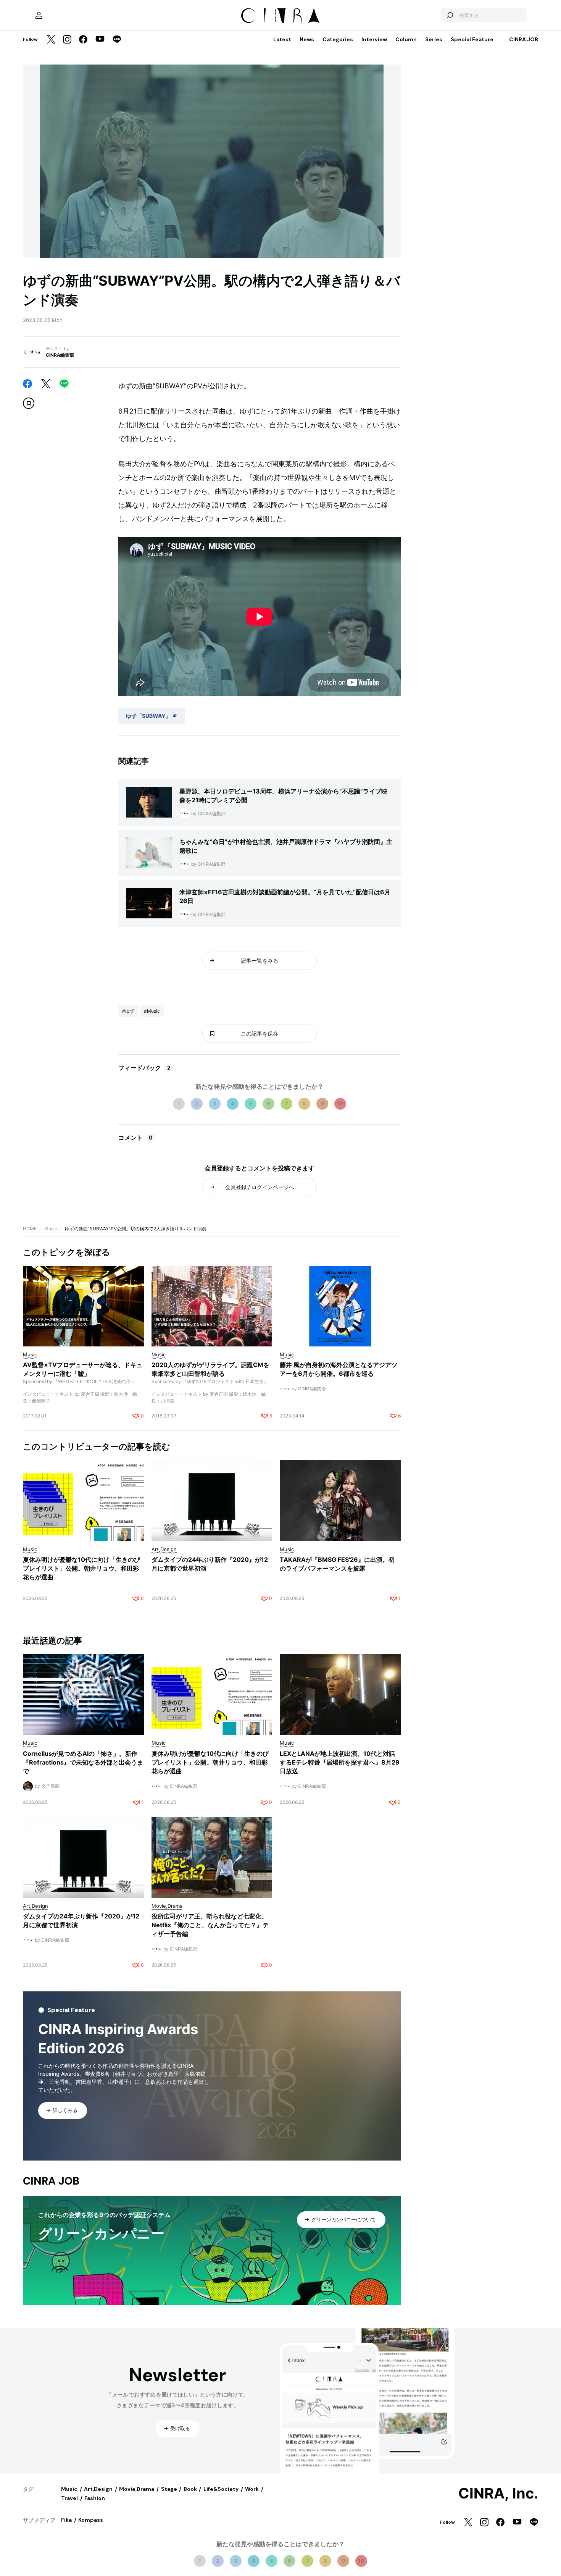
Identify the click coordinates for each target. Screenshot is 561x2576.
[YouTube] (100, 40)
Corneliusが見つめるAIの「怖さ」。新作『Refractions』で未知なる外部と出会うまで (83, 1762)
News (307, 39)
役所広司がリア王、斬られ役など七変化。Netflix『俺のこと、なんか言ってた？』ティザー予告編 (210, 1925)
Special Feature (472, 39)
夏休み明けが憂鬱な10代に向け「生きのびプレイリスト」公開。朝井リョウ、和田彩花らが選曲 (81, 1568)
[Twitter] (51, 40)
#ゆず (128, 1011)
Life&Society (221, 2489)
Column (406, 39)
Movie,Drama (137, 2489)
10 (340, 1103)
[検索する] (450, 15)
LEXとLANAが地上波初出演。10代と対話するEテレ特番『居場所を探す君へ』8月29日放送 (340, 1762)
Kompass (91, 2520)
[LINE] (117, 40)
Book (190, 2489)
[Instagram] (67, 40)
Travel (69, 2498)
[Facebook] (83, 40)
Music (51, 1229)
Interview (374, 39)
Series (434, 39)
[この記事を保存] (29, 403)
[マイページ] (39, 15)
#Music (152, 1011)
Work (252, 2489)
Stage (169, 2489)
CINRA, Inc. (498, 2494)
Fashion (95, 2498)
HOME (30, 1229)
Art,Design (98, 2489)
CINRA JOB (524, 39)
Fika (66, 2520)
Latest (282, 39)
